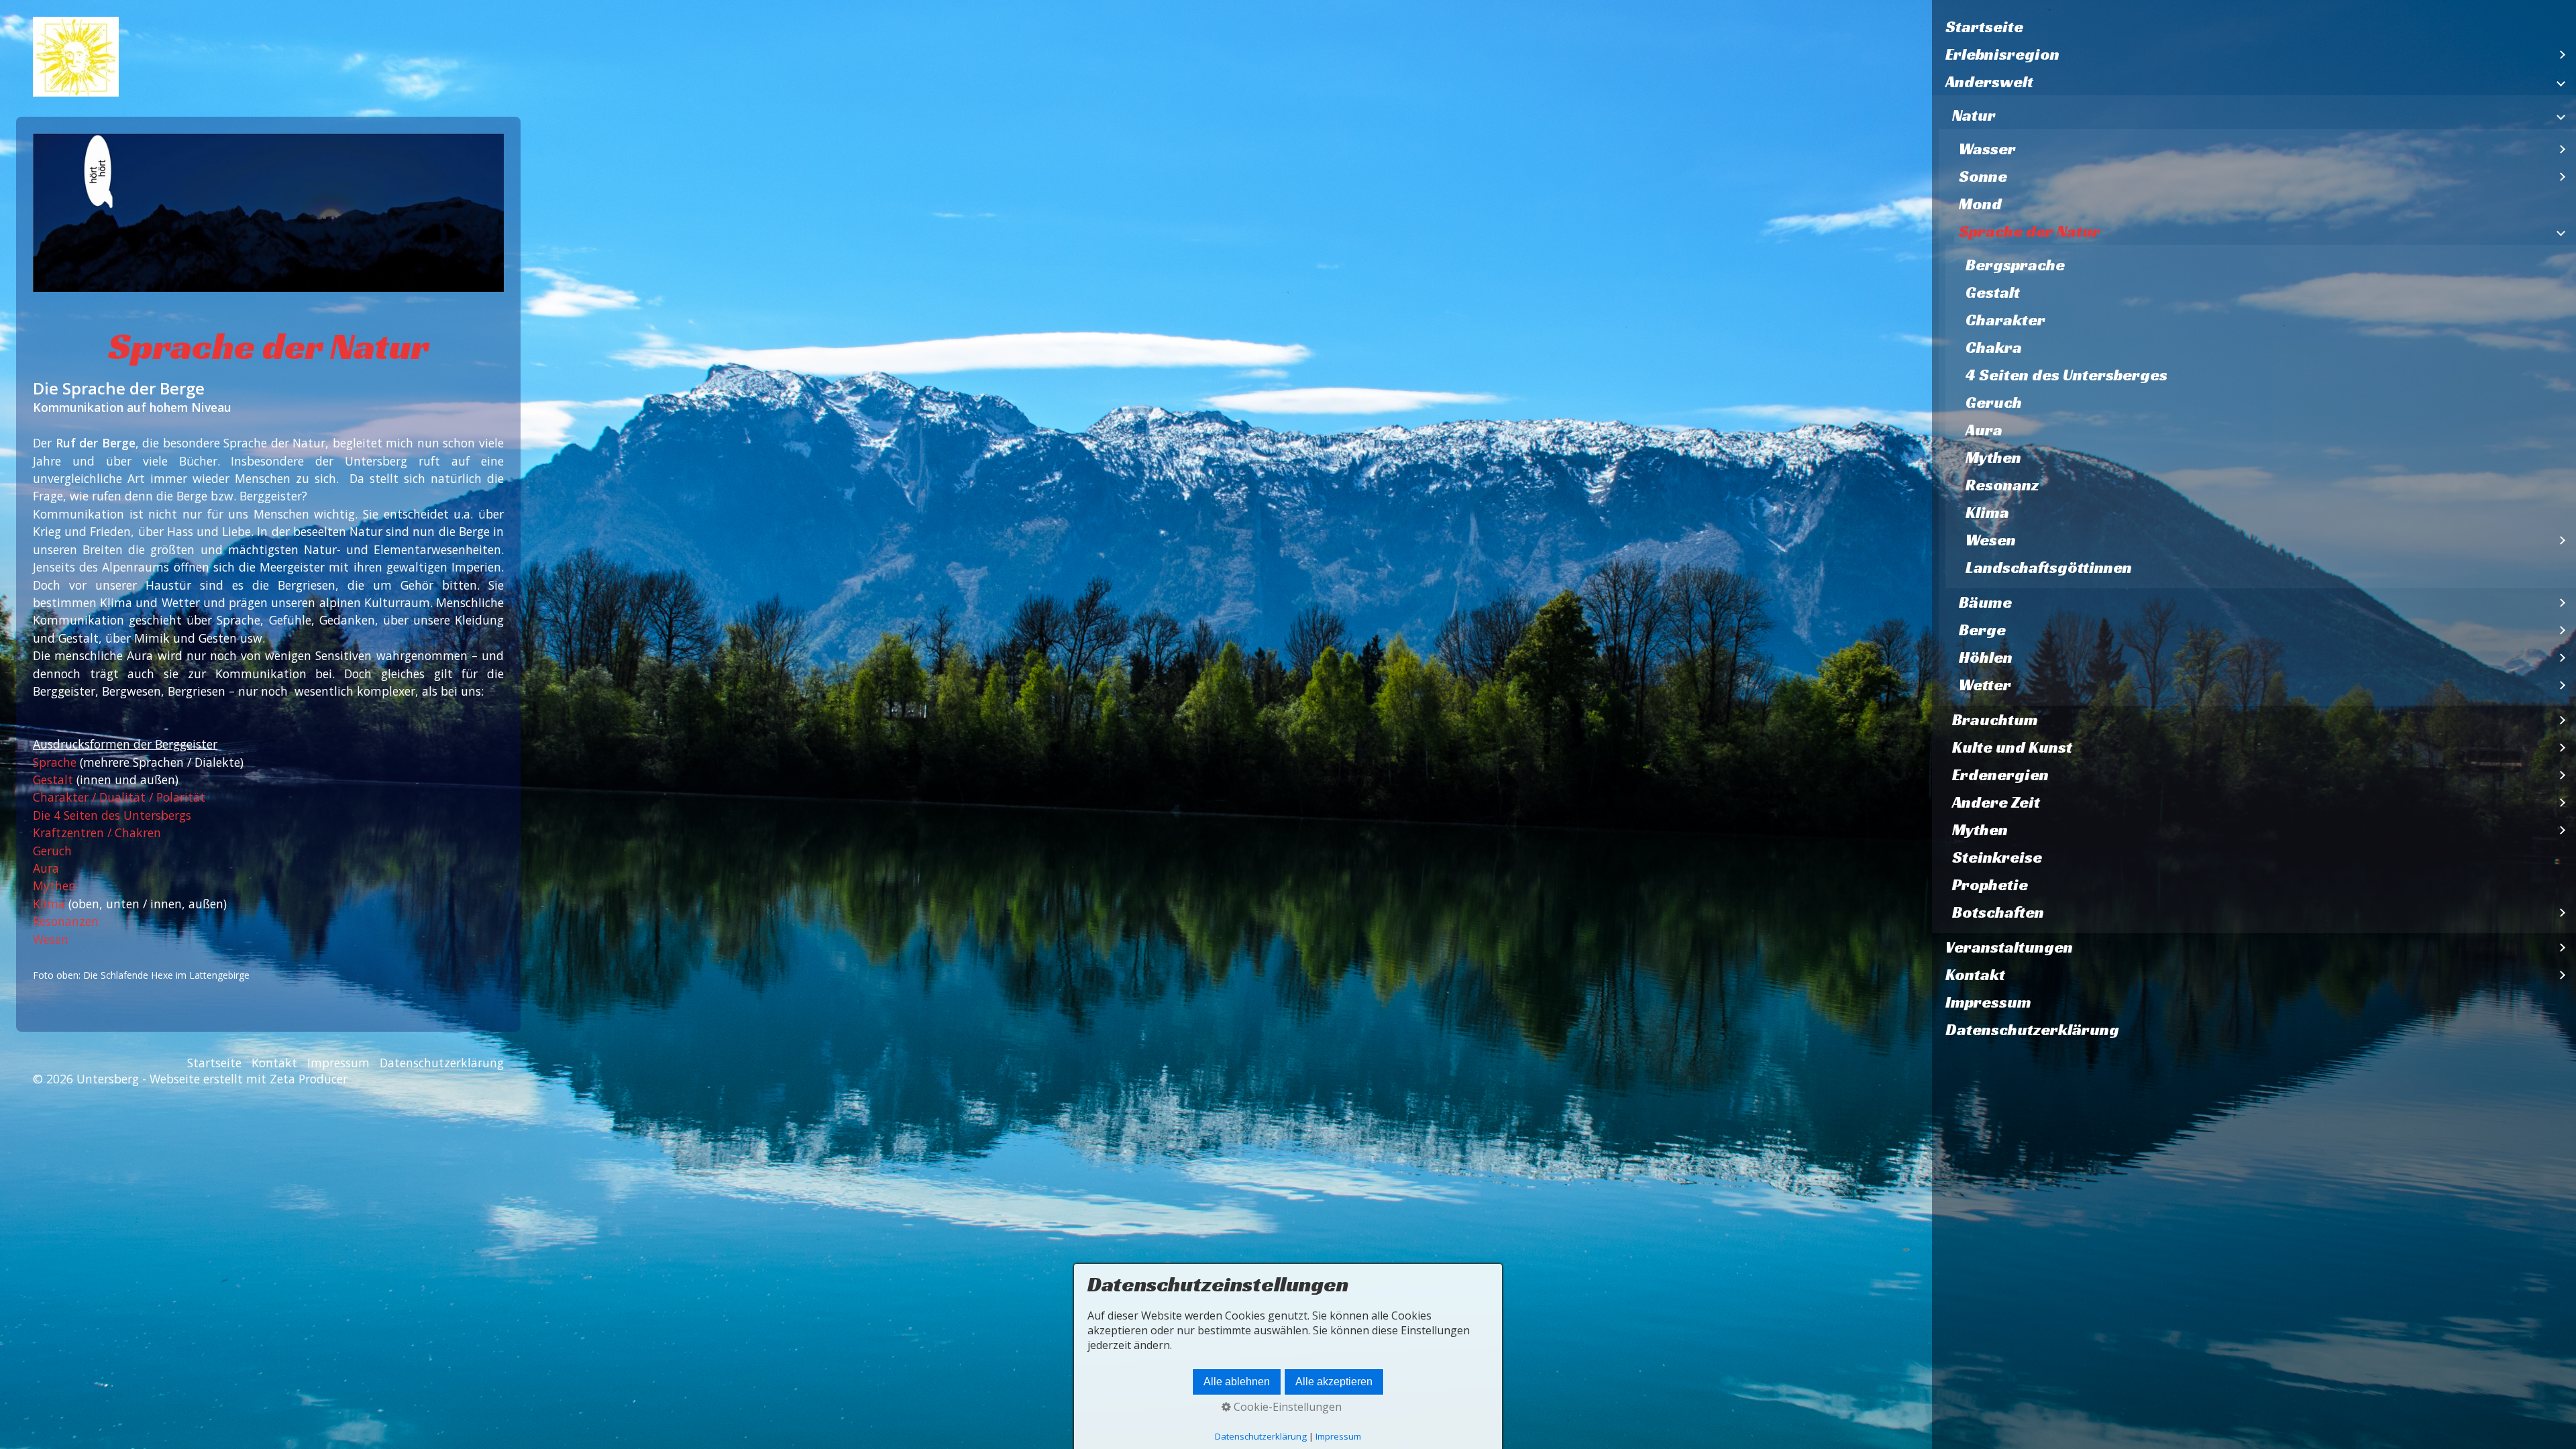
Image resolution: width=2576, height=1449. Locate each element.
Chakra (1994, 347)
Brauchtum (1995, 720)
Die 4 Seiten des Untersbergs (112, 815)
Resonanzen (66, 921)
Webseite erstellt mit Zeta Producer (249, 1079)
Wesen (1991, 540)
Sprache (56, 762)
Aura (1984, 430)
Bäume (1985, 602)
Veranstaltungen (2009, 947)
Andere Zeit (1996, 802)
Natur (1974, 115)
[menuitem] (2254, 27)
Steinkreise (1997, 857)
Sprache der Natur (2030, 231)
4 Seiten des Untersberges (2067, 375)
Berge (1982, 630)
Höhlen (1986, 657)
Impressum (1988, 1002)
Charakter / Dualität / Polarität (119, 797)
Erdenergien (2000, 775)
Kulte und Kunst (2012, 747)
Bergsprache (2015, 265)
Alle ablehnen (1237, 1382)
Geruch (1994, 402)
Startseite (1984, 27)
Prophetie (1990, 885)
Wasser (1987, 149)
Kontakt (1975, 975)
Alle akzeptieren (1334, 1382)
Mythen (1993, 458)
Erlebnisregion (2002, 54)
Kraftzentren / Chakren (97, 833)
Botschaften (1998, 912)
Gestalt (1993, 292)
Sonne (1983, 176)
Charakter (2005, 320)
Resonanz (2002, 485)
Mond (1980, 204)
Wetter (1985, 685)
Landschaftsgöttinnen (2049, 568)
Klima (1987, 513)
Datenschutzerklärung (2032, 1030)
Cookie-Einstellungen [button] (1286, 1407)
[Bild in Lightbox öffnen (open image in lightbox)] (268, 213)
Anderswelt (1989, 82)
